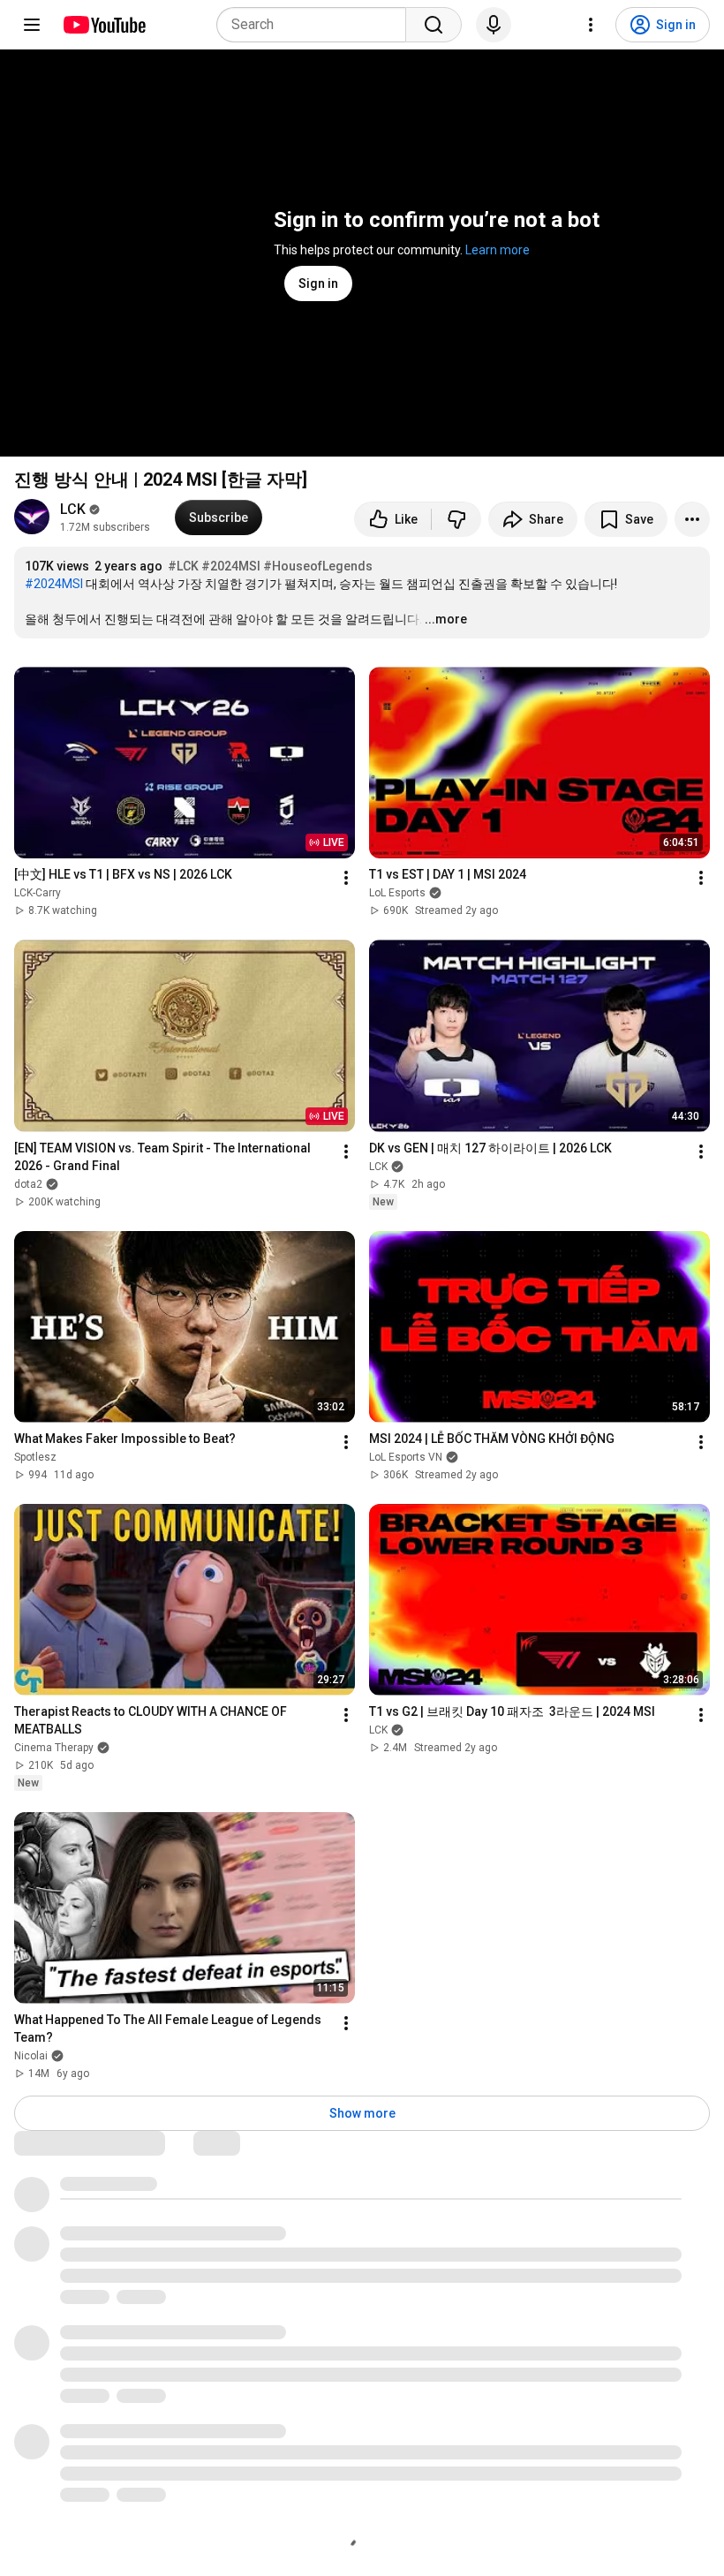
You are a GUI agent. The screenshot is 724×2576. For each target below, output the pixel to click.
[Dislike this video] (456, 519)
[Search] (434, 25)
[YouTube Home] (104, 25)
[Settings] (591, 25)
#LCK (183, 566)
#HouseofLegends (318, 566)
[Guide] (32, 25)
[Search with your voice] (494, 25)
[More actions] (692, 519)
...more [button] (446, 619)
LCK (73, 509)
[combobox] (317, 25)
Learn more (498, 250)
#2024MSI (231, 566)
